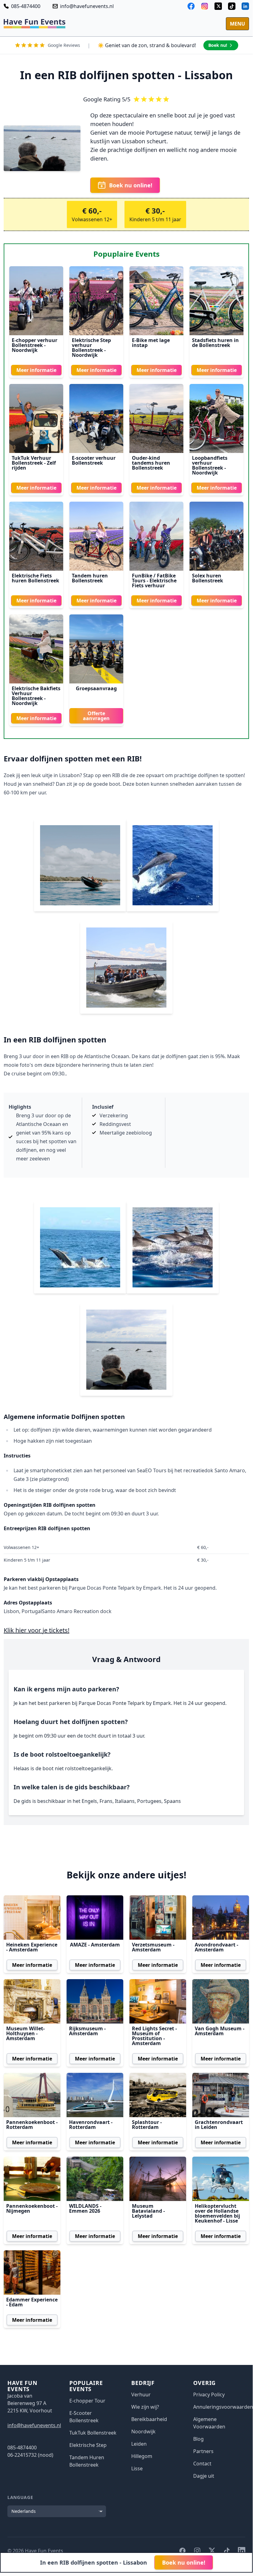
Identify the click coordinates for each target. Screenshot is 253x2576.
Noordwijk (143, 2431)
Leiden (139, 2444)
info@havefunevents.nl (87, 6)
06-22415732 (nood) (30, 2455)
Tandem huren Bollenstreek (90, 578)
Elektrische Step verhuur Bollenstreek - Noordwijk (91, 348)
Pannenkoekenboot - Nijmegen (32, 2208)
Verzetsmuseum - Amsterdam (153, 1947)
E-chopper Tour (87, 2401)
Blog (198, 2439)
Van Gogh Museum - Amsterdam (220, 2031)
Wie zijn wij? (145, 2407)
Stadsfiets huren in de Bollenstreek (215, 343)
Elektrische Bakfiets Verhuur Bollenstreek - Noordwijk (36, 696)
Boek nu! (218, 45)
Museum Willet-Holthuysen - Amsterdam (25, 2033)
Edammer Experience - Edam (32, 2302)
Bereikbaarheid (149, 2419)
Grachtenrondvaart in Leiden (219, 2125)
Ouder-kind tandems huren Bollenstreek (151, 463)
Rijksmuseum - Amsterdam (87, 2031)
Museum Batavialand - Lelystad (148, 2211)
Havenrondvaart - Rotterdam (91, 2125)
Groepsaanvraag (96, 688)
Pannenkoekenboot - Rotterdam (32, 2125)
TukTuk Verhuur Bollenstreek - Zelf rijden (34, 463)
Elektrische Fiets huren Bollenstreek (35, 578)
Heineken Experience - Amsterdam (32, 1947)
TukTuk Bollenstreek (93, 2433)
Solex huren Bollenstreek (208, 578)
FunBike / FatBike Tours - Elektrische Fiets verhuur (154, 581)
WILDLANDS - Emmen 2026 (85, 2208)
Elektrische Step (88, 2445)
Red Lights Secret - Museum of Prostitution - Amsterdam (154, 2036)
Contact (202, 2464)
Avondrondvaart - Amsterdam (216, 1947)
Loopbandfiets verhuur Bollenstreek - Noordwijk (210, 465)
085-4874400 (26, 6)
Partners (203, 2451)
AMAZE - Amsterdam (95, 1945)
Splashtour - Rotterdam (147, 2125)
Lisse (137, 2468)
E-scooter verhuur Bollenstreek (94, 460)
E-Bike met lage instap (151, 343)
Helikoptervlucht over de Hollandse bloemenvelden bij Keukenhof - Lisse (217, 2213)
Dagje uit (204, 2476)
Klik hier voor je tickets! (37, 1630)
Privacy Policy (209, 2395)
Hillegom (142, 2456)
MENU (237, 24)
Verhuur (141, 2395)
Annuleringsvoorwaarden (223, 2407)
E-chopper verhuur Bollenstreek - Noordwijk (35, 345)
